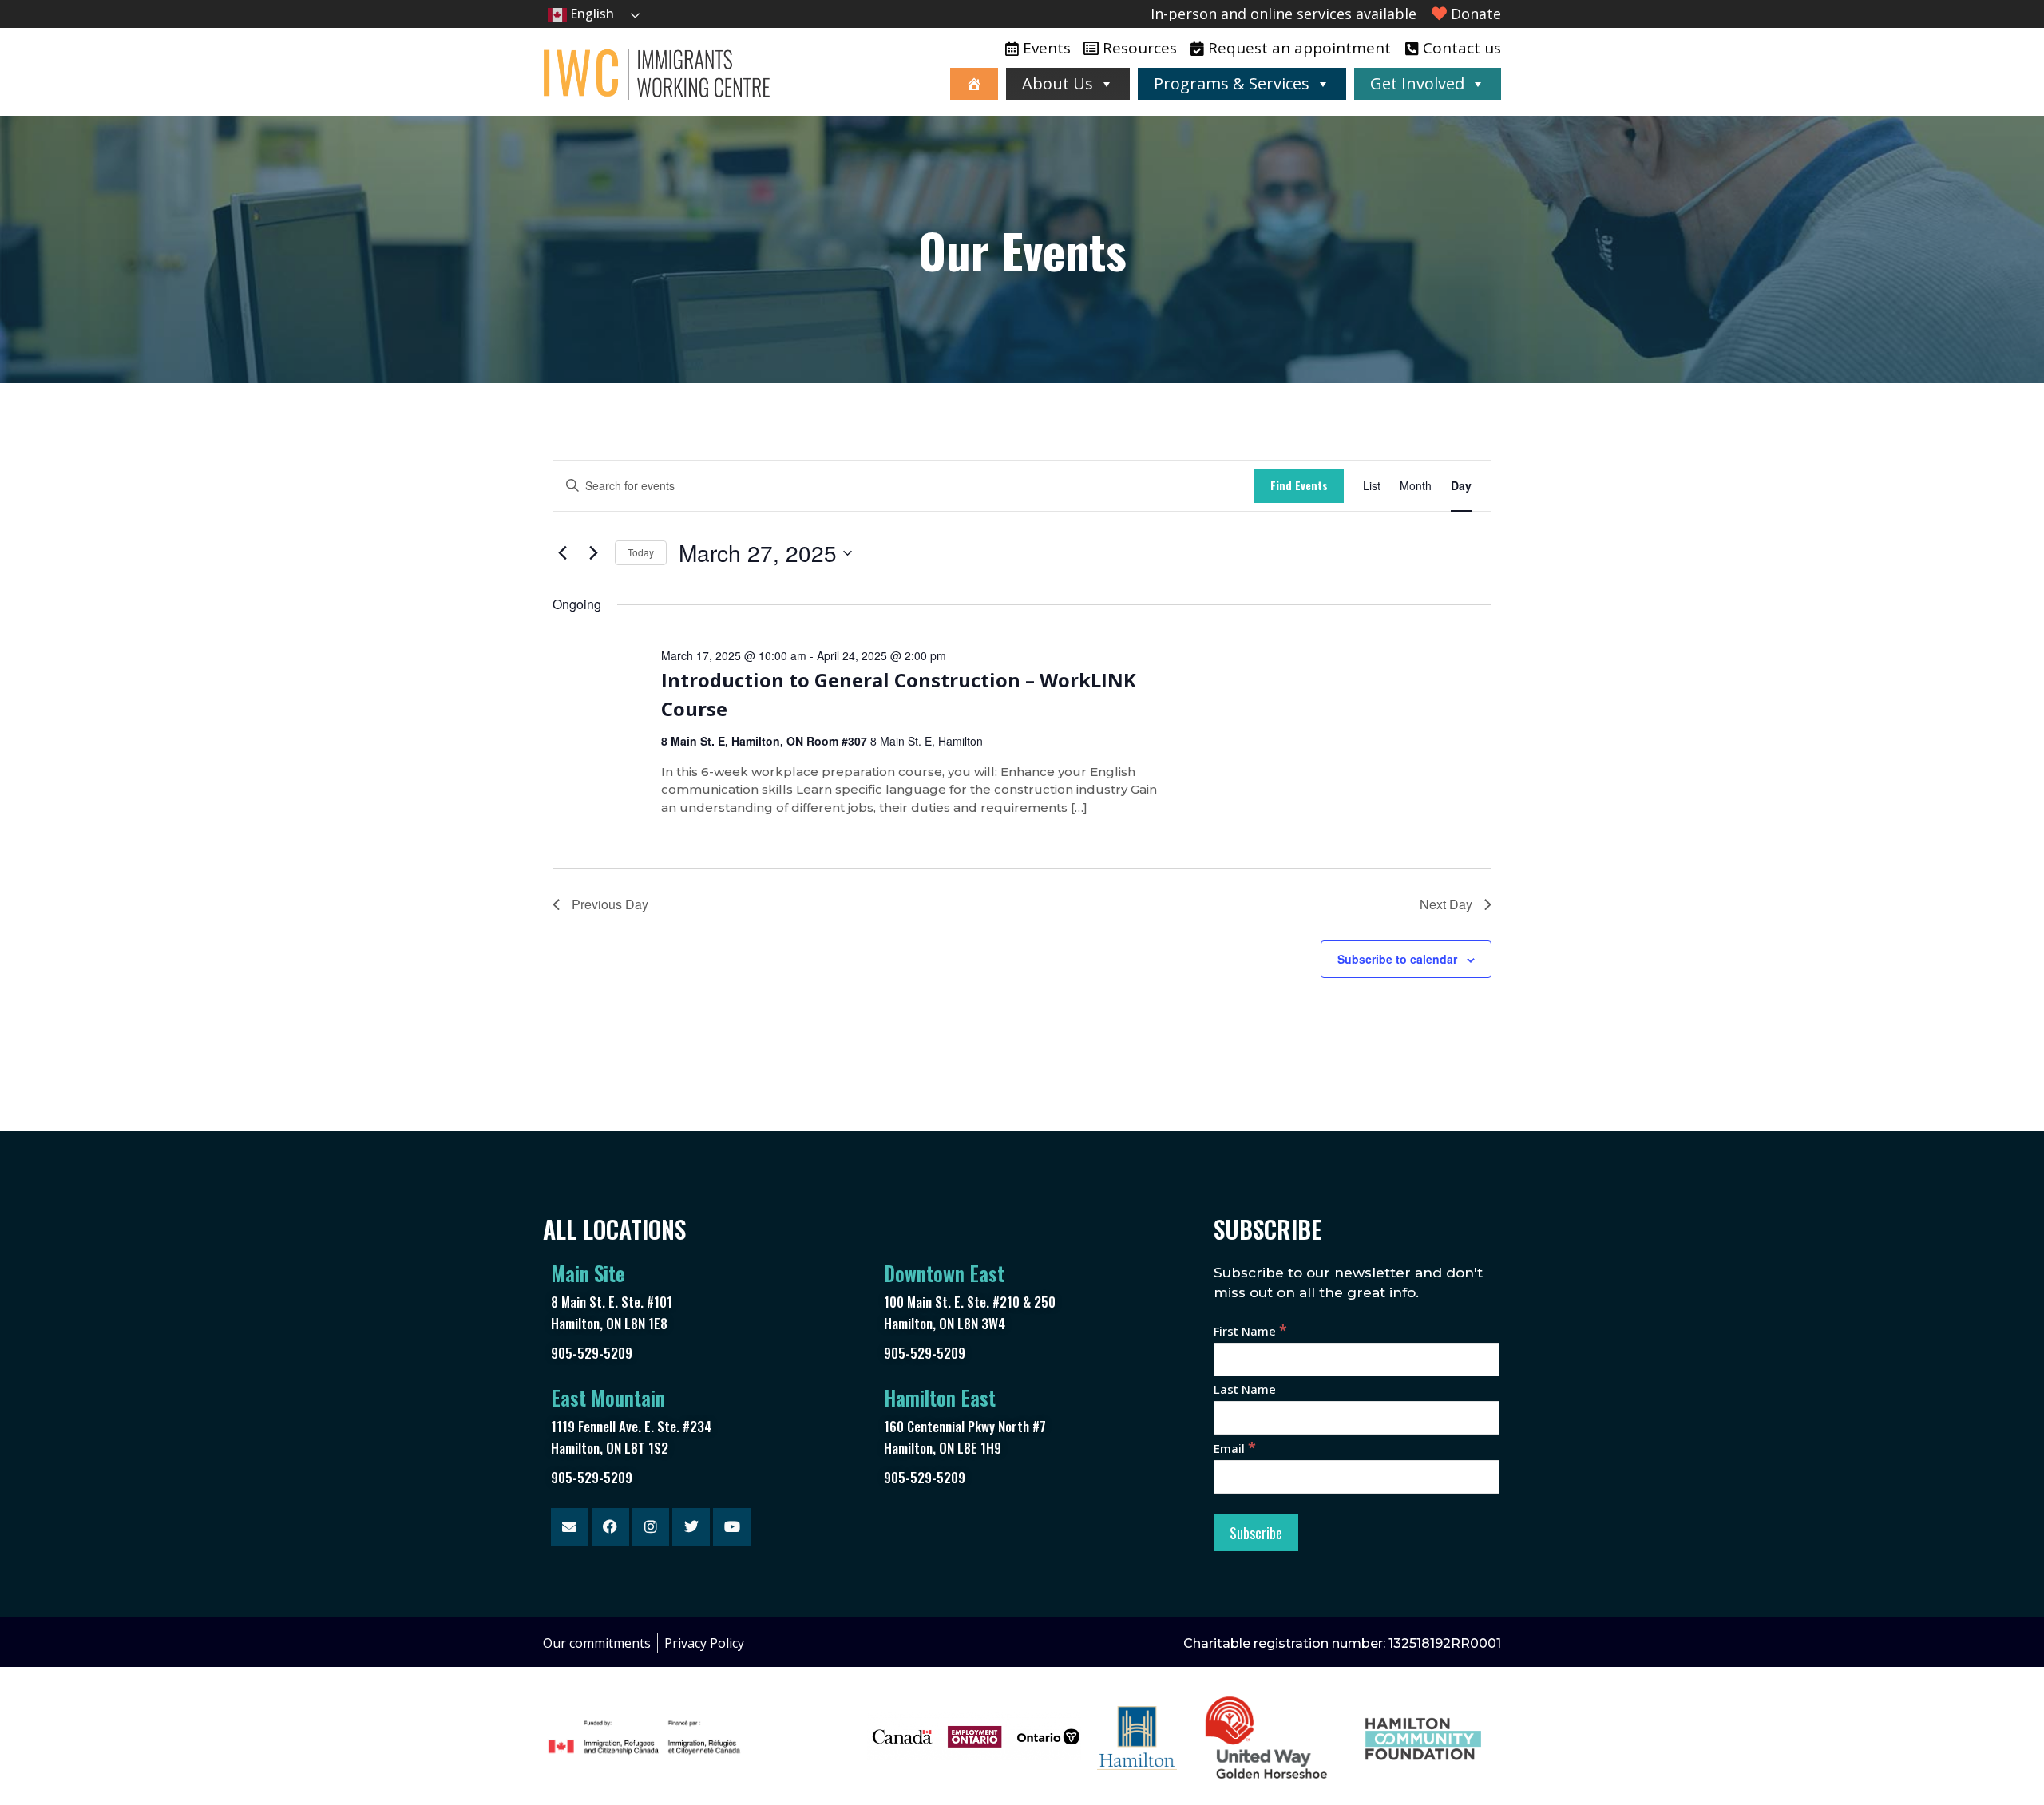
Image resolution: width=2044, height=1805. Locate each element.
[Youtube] (732, 1527)
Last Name (1245, 1389)
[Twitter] (691, 1527)
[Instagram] (651, 1527)
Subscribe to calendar (1397, 959)
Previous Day (610, 904)
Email (1235, 1448)
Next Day (1446, 904)
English (590, 14)
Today (641, 552)
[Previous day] (562, 553)
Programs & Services (1232, 83)
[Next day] (593, 553)
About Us (1058, 83)
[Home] (974, 84)
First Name (1250, 1331)
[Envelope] (570, 1527)
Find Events (1299, 485)
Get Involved (1417, 83)
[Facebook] (610, 1527)
